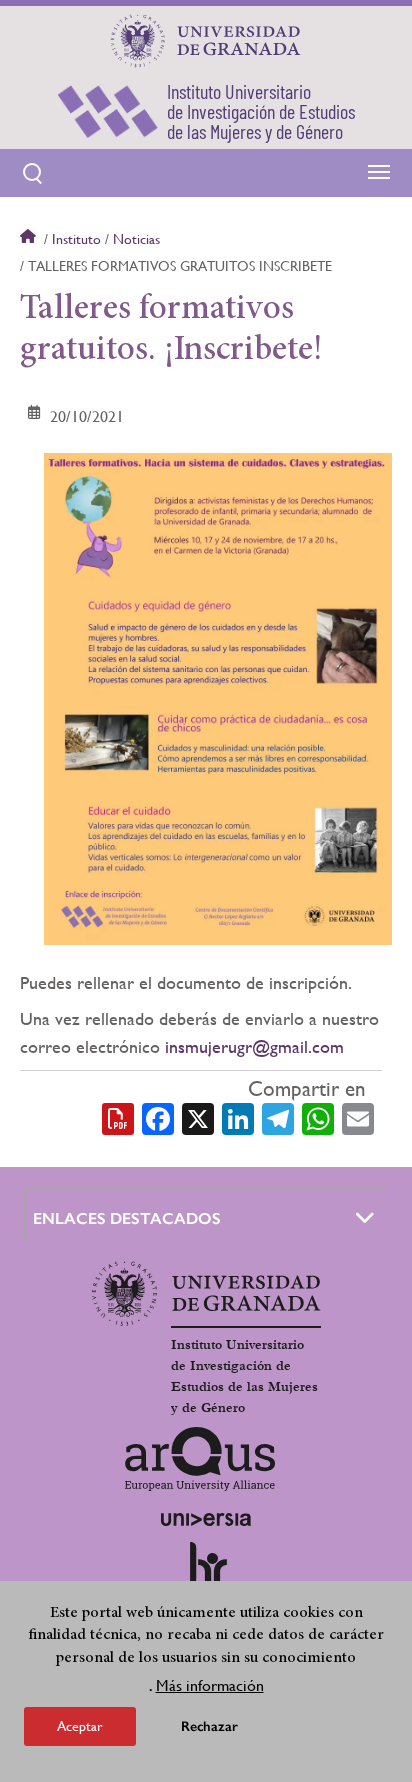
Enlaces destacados (127, 1218)
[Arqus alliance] (200, 1459)
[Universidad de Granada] (206, 41)
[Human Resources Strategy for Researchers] (206, 1573)
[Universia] (206, 1519)
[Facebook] (158, 1117)
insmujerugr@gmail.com (254, 1046)
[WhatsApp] (318, 1117)
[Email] (358, 1117)
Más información (210, 1685)
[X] (198, 1117)
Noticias (136, 239)
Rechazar (209, 1726)
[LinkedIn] (238, 1117)
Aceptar (80, 1726)
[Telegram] (278, 1117)
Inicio (30, 239)
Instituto (76, 239)
